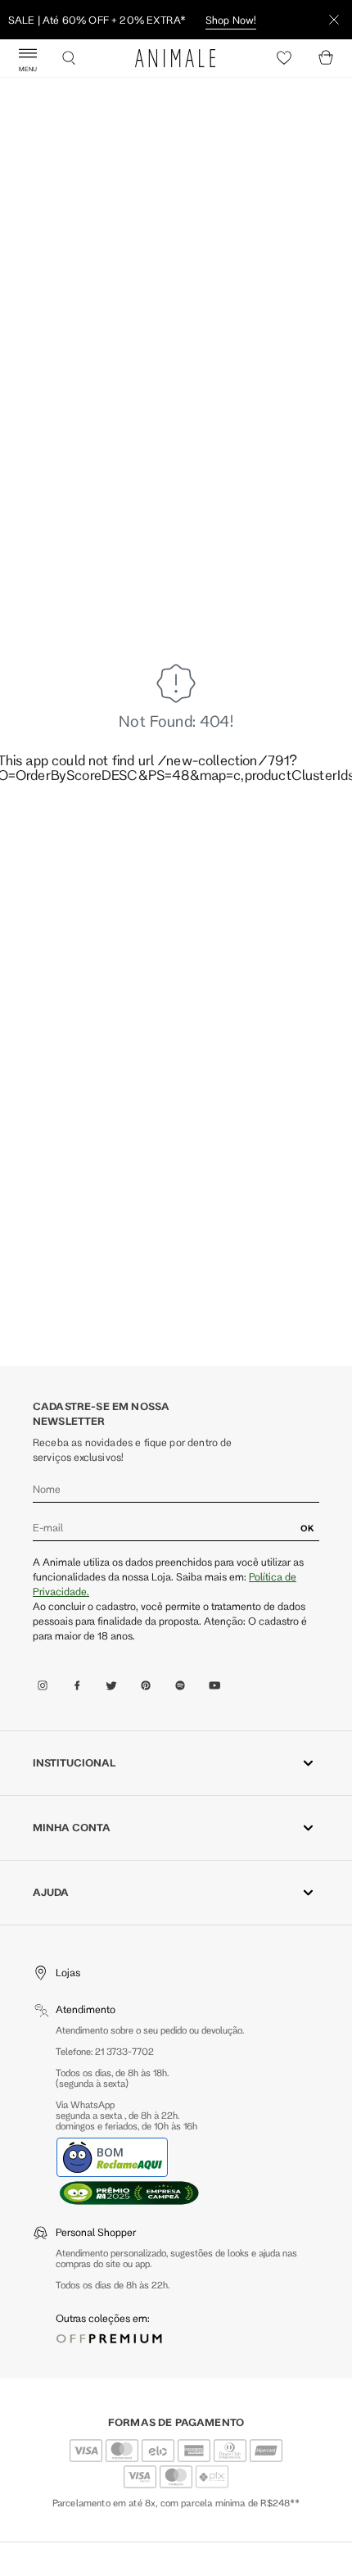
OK (307, 1528)
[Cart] (326, 58)
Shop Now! (231, 20)
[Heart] (284, 58)
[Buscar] (69, 58)
